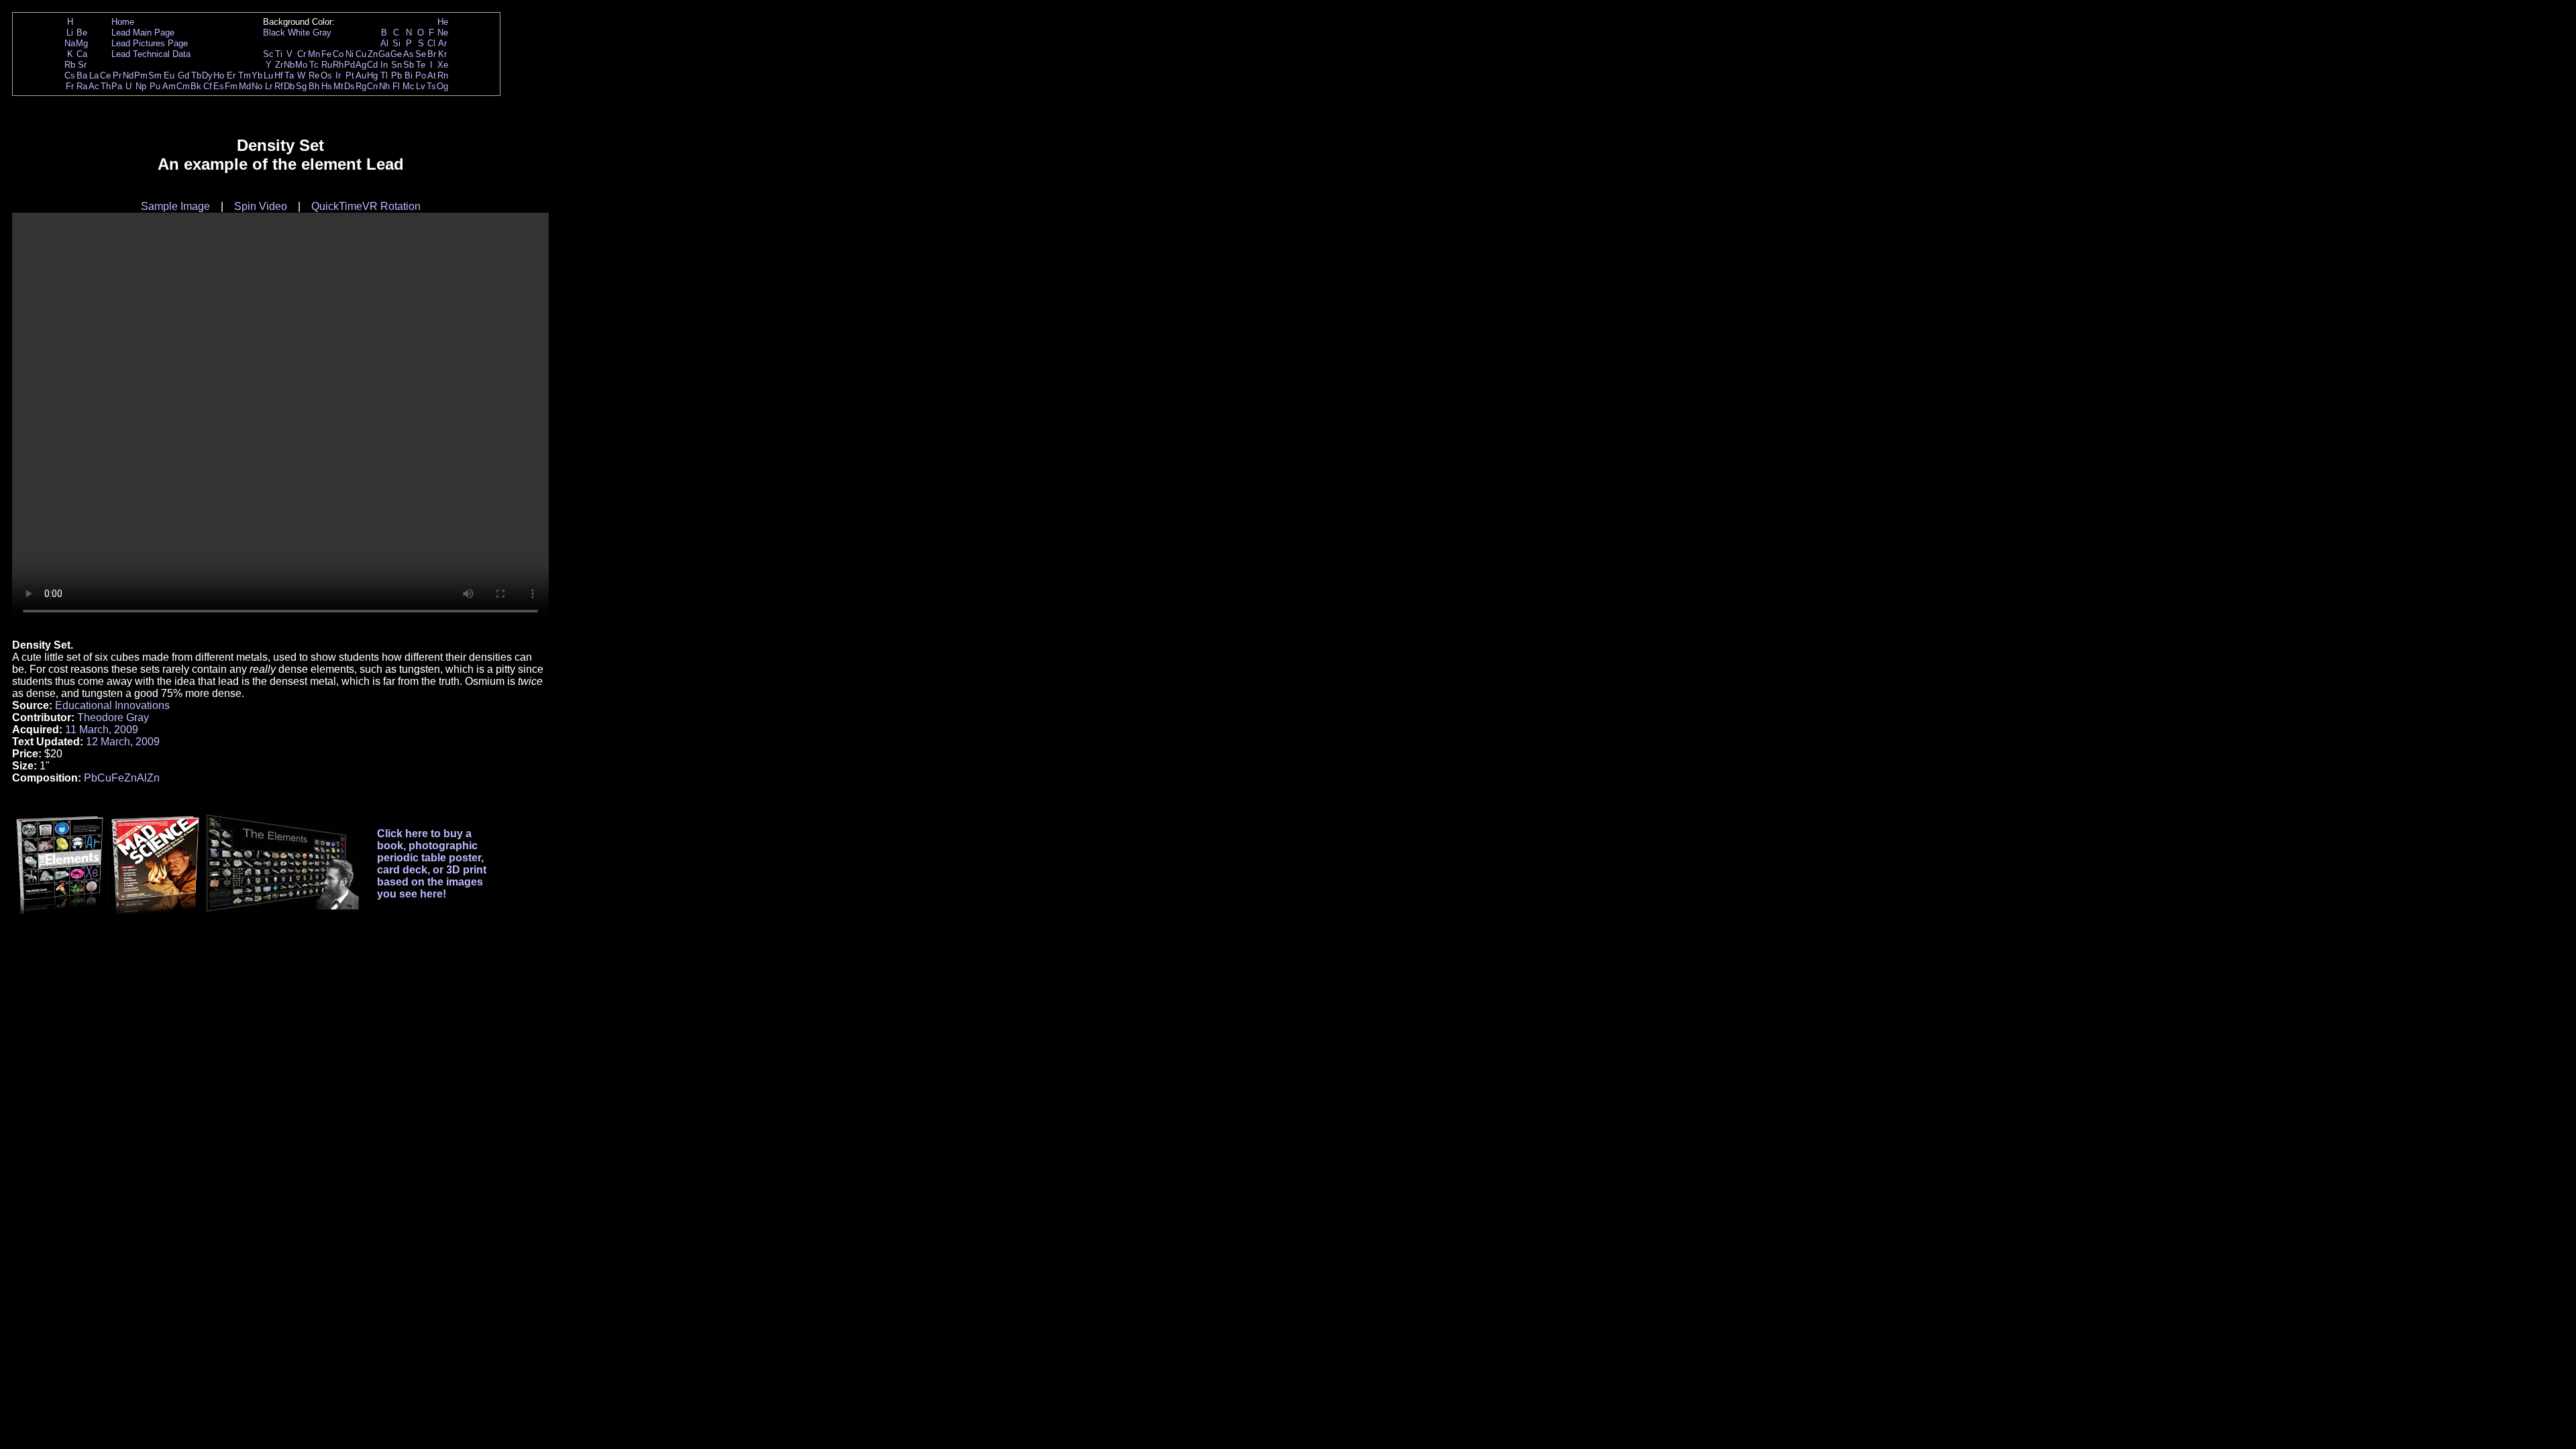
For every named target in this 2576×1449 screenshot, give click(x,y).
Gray (322, 33)
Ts (431, 86)
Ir (338, 75)
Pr (117, 75)
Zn (373, 54)
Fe (326, 54)
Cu (361, 54)
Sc (268, 54)
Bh (314, 86)
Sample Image (175, 206)
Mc (409, 86)
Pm (141, 75)
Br (432, 54)
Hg (372, 75)
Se (421, 54)
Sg (301, 86)
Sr (82, 65)
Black (274, 33)
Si (396, 43)
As (409, 54)
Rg (361, 86)
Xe (443, 65)
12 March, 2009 (123, 742)
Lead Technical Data (151, 54)
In (384, 65)
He (443, 22)
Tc (314, 65)
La (94, 75)
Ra (82, 86)
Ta (289, 75)
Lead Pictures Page (150, 43)
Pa (117, 86)
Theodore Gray (113, 717)
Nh (384, 86)
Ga (384, 54)
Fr (70, 86)
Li (70, 33)
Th (106, 86)
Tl (384, 75)
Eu (169, 75)
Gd (183, 75)
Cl (431, 43)
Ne (443, 33)
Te (421, 65)
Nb (289, 65)
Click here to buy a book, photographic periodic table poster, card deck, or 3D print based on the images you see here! (432, 864)
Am (169, 86)
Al (384, 43)
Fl (396, 86)
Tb (196, 75)
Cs (70, 75)
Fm (231, 86)
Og (442, 86)
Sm (155, 75)
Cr (302, 54)
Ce (105, 75)
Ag (361, 65)
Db (289, 86)
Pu (155, 86)
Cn (372, 86)
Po (421, 75)
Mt (338, 86)
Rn (443, 75)
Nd (128, 75)
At (432, 75)
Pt (350, 75)
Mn (314, 54)
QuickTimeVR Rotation (366, 206)
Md (245, 86)
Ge (396, 54)
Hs (327, 86)
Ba (82, 75)
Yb (257, 75)
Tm (245, 75)
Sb (409, 65)
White (299, 33)
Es (219, 86)
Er (231, 75)
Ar (442, 43)
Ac (94, 86)
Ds (350, 86)
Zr (279, 65)
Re (314, 75)
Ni (350, 54)
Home (123, 22)
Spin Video (261, 206)
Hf (279, 75)
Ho (219, 75)
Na (70, 43)
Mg (82, 43)
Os (326, 75)
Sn (396, 65)
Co (338, 54)
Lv (421, 86)
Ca (82, 54)
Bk (196, 86)
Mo (301, 65)
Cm (183, 86)
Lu (268, 75)
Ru (327, 65)
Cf (208, 86)
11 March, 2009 (102, 730)
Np (141, 86)
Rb (70, 65)
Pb (396, 75)
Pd (350, 65)
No (257, 86)
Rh (338, 65)
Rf (279, 86)
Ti (279, 54)
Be (82, 33)
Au (361, 75)
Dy (207, 75)
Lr (269, 86)
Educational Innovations (112, 705)
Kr (442, 54)
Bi (409, 75)
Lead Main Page (143, 33)
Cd (372, 65)
